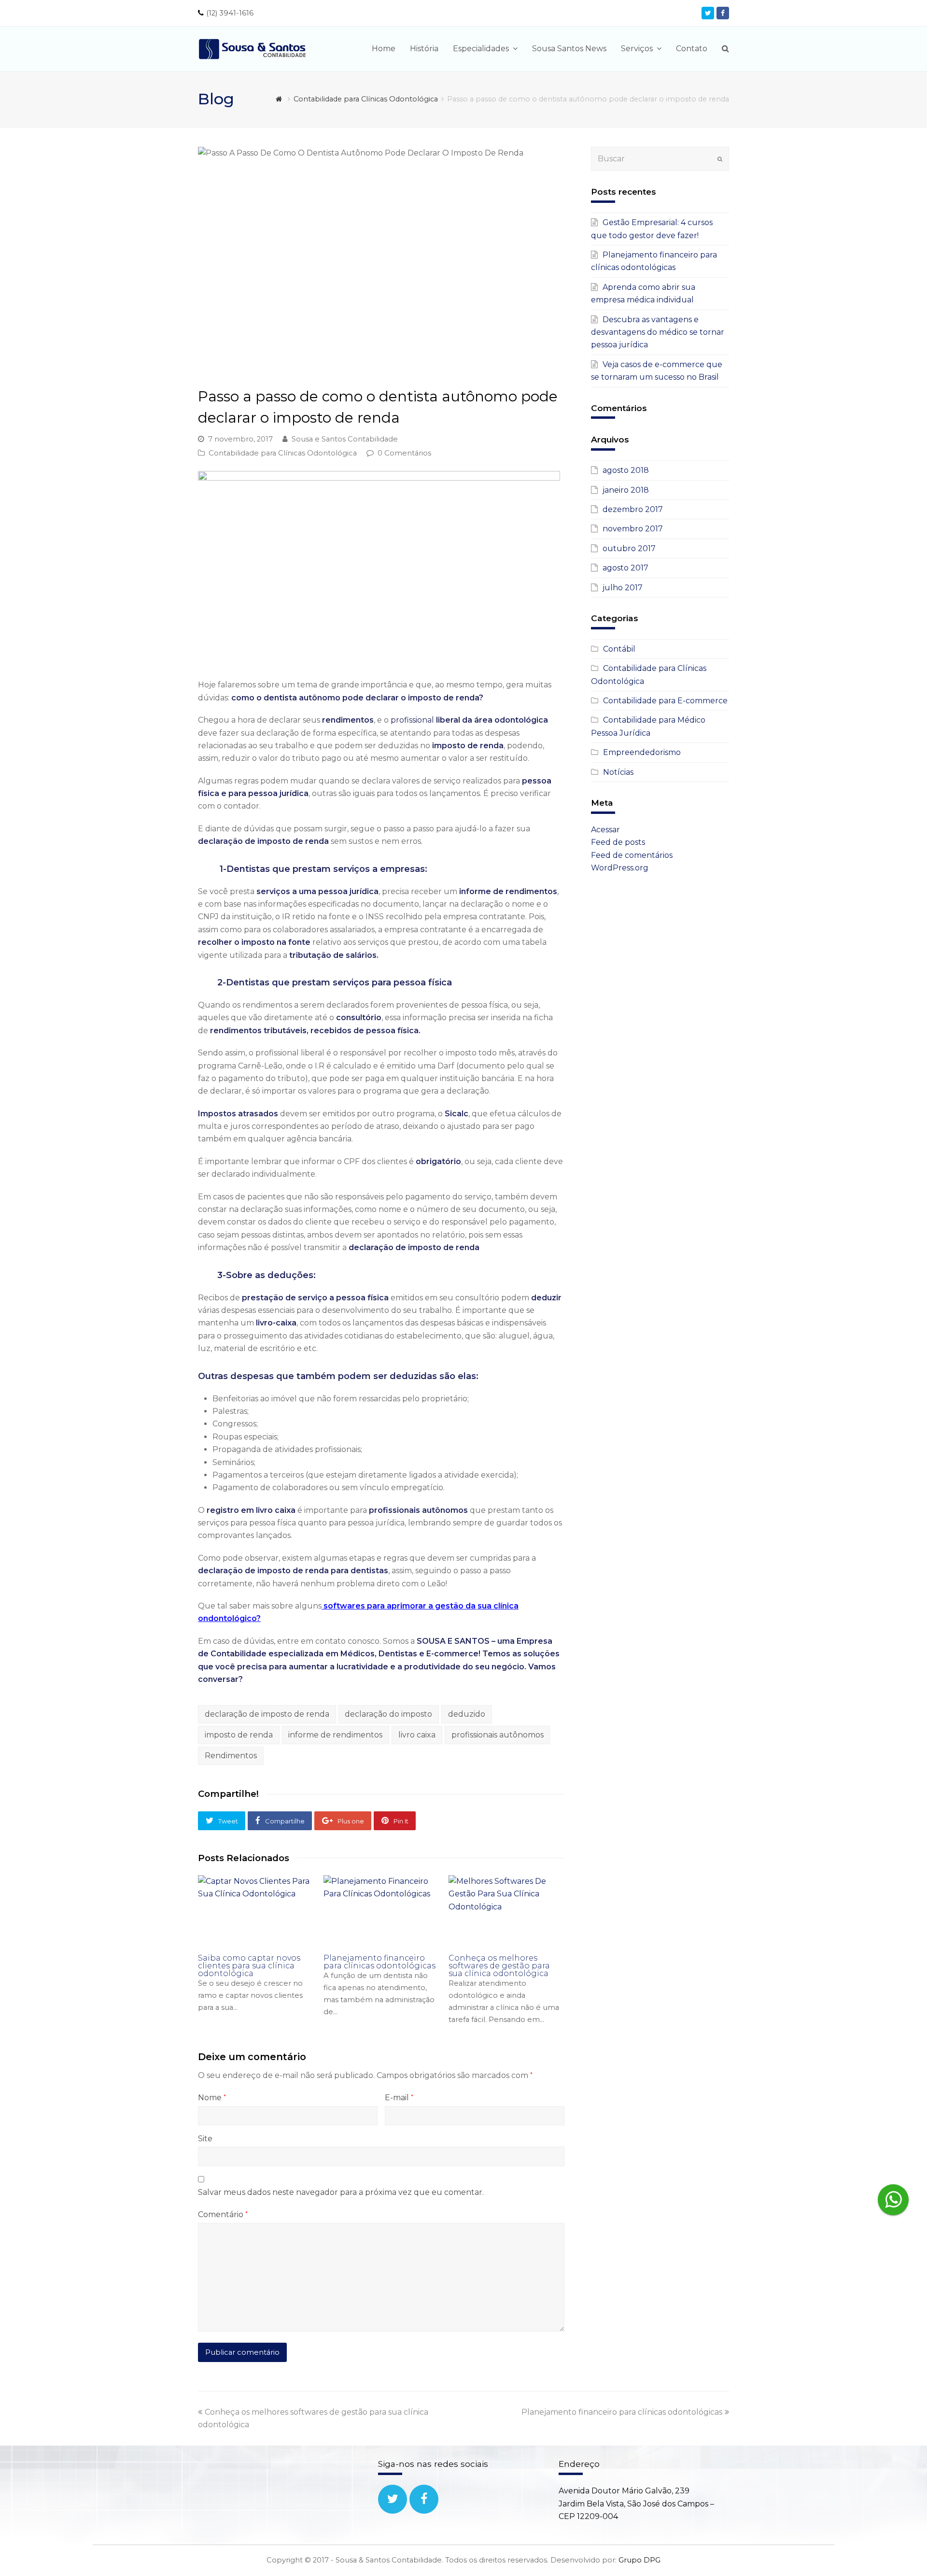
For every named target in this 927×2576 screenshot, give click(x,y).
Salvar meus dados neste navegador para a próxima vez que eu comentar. (341, 2192)
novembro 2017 (633, 529)
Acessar (605, 830)
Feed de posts (618, 842)
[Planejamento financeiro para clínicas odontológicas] (381, 1911)
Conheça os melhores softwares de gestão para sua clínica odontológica (499, 1966)
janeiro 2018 (626, 490)
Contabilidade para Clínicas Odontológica (283, 453)
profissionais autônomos (498, 1735)
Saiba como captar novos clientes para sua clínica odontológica (249, 1966)
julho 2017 (623, 588)
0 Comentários (404, 453)
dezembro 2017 (633, 509)
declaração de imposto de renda (267, 1714)
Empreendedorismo (642, 752)
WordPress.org (620, 868)
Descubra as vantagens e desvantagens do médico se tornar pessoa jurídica (658, 332)
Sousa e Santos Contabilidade (345, 439)
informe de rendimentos (335, 1735)
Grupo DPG (639, 2560)
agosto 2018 (626, 470)
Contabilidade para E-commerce (665, 701)
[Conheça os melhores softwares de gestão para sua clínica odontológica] (506, 1911)
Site (205, 2139)
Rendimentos (231, 1756)
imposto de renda (239, 1735)
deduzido (467, 1714)
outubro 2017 (629, 548)
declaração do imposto (388, 1714)
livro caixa (417, 1735)
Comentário (223, 2214)
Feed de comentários (632, 855)
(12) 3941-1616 (230, 13)
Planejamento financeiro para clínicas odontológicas (379, 1962)
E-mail (399, 2098)
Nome (212, 2098)
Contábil (619, 649)
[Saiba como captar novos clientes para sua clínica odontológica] (256, 1911)
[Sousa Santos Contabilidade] (253, 48)
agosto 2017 (625, 568)
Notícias (618, 772)
